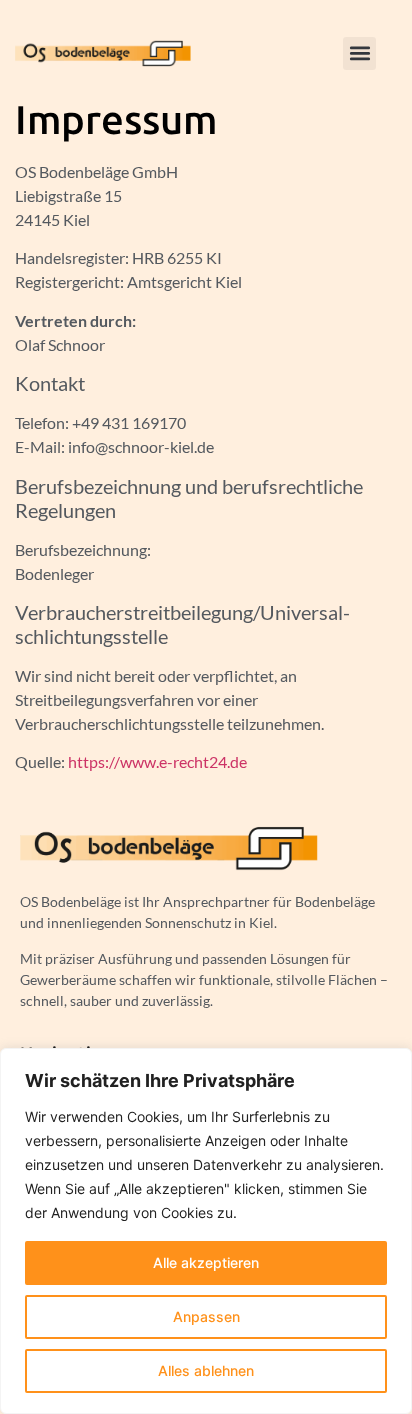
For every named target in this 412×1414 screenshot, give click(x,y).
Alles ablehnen (206, 1370)
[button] (359, 53)
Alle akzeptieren (206, 1262)
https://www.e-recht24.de (157, 761)
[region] (206, 1231)
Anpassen (206, 1316)
